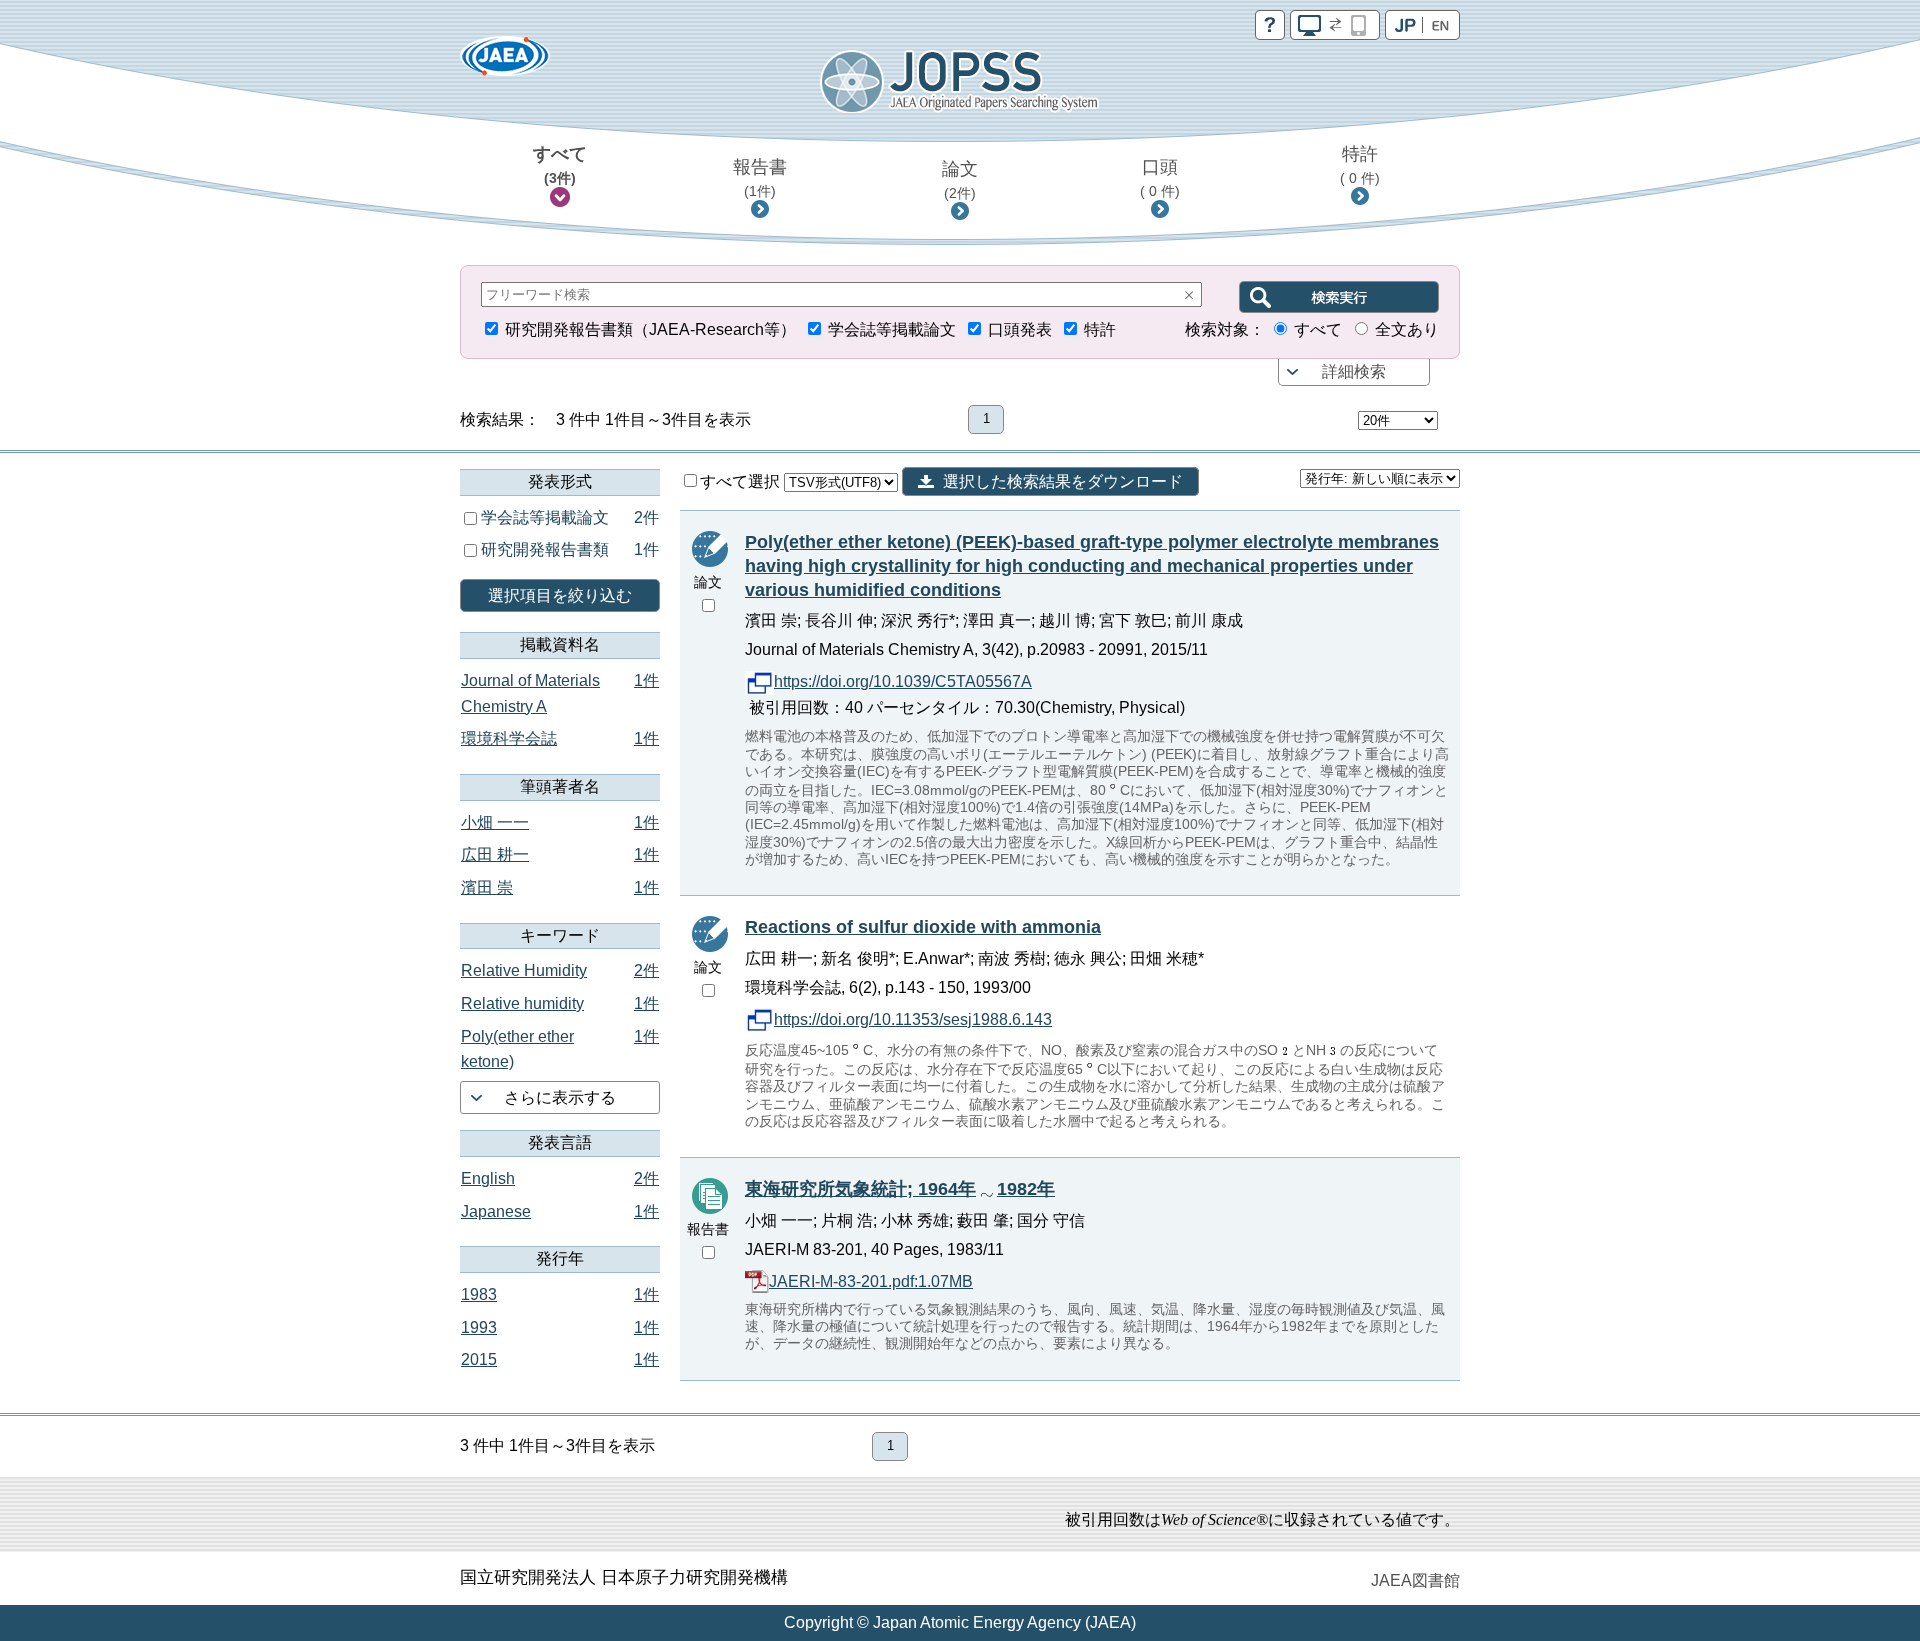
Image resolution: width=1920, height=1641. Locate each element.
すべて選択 (742, 481)
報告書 (760, 178)
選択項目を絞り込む (560, 595)
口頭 (1160, 178)
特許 (1360, 165)
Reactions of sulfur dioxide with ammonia (923, 927)
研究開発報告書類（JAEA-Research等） (650, 329)
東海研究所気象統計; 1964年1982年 (900, 1189)
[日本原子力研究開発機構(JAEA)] (505, 62)
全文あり (1407, 329)
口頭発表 (1020, 329)
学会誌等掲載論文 (892, 329)
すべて (560, 165)
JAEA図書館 (1415, 1580)
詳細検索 (1354, 371)
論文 (960, 180)
